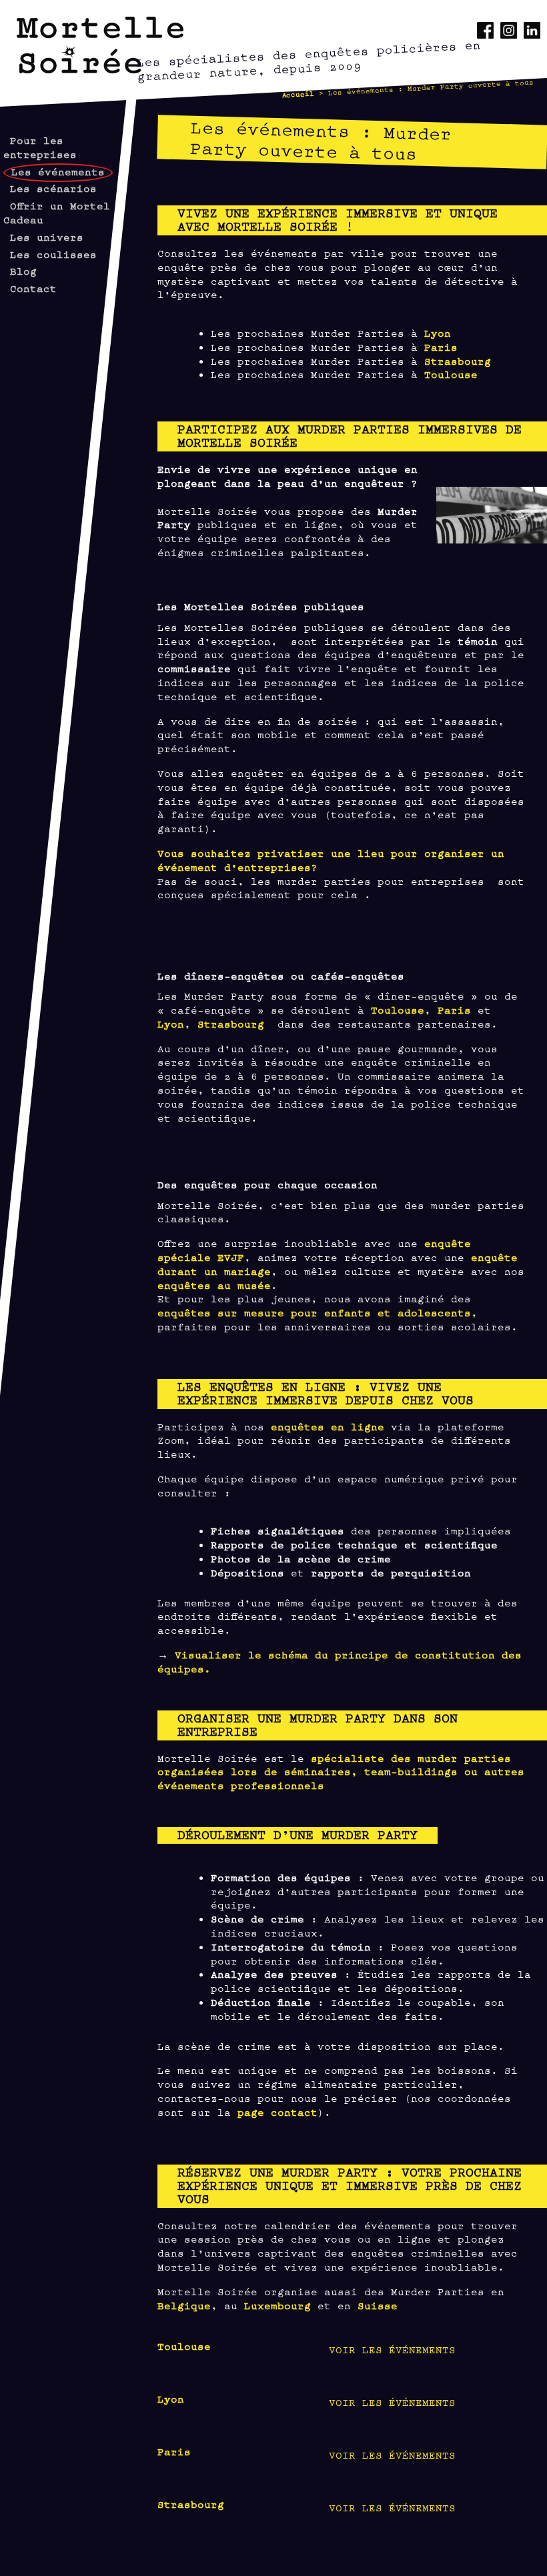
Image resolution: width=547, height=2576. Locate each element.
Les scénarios (53, 188)
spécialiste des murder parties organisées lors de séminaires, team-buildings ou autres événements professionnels (341, 1771)
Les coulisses (53, 254)
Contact (33, 288)
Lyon (438, 332)
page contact (278, 2112)
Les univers (47, 236)
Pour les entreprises (40, 147)
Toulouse (451, 374)
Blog (23, 270)
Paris (441, 346)
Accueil (298, 94)
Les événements (58, 171)
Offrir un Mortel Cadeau (57, 212)
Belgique (184, 2305)
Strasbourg (458, 360)
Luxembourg (278, 2305)
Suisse (378, 2305)
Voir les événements (392, 2349)
